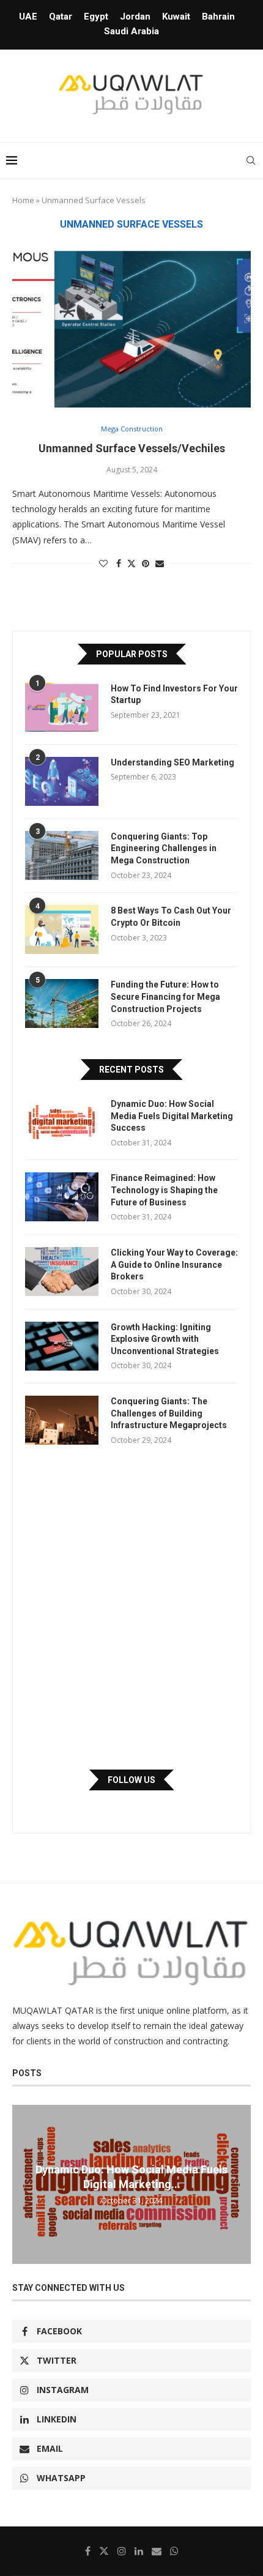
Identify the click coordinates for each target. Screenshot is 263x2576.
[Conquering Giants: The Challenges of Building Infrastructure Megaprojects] (62, 1420)
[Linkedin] (139, 2551)
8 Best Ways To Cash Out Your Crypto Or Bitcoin (171, 917)
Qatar (61, 17)
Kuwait (176, 17)
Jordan (135, 17)
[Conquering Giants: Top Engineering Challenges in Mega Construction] (62, 855)
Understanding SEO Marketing (172, 762)
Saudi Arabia (131, 31)
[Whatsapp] (174, 2551)
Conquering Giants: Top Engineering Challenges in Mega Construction (164, 848)
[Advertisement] (131, 1607)
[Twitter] (104, 2551)
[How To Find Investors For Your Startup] (62, 707)
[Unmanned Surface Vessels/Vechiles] (131, 328)
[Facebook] (88, 2551)
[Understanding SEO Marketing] (62, 781)
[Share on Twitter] (131, 563)
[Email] (157, 2551)
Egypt (96, 17)
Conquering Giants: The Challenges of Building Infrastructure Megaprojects (169, 1413)
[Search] (251, 160)
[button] (23, 2184)
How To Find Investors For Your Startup (174, 694)
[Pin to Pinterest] (146, 563)
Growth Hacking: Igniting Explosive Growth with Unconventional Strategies (165, 1339)
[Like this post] (103, 563)
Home (23, 200)
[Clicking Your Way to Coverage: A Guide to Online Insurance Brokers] (62, 1271)
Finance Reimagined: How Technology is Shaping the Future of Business (164, 1190)
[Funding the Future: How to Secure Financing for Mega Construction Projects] (62, 1003)
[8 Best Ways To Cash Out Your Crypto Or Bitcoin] (62, 929)
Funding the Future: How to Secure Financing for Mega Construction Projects (165, 996)
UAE (28, 17)
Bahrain (218, 17)
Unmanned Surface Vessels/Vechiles (132, 448)
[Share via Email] (160, 563)
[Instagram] (122, 2551)
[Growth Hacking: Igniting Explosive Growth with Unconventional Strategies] (62, 1346)
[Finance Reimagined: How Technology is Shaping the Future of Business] (62, 1197)
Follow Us (131, 1780)
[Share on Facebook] (119, 563)
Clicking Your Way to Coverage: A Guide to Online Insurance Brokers (174, 1264)
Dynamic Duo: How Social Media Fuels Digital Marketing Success (172, 1116)
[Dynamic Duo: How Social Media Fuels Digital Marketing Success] (62, 1123)
